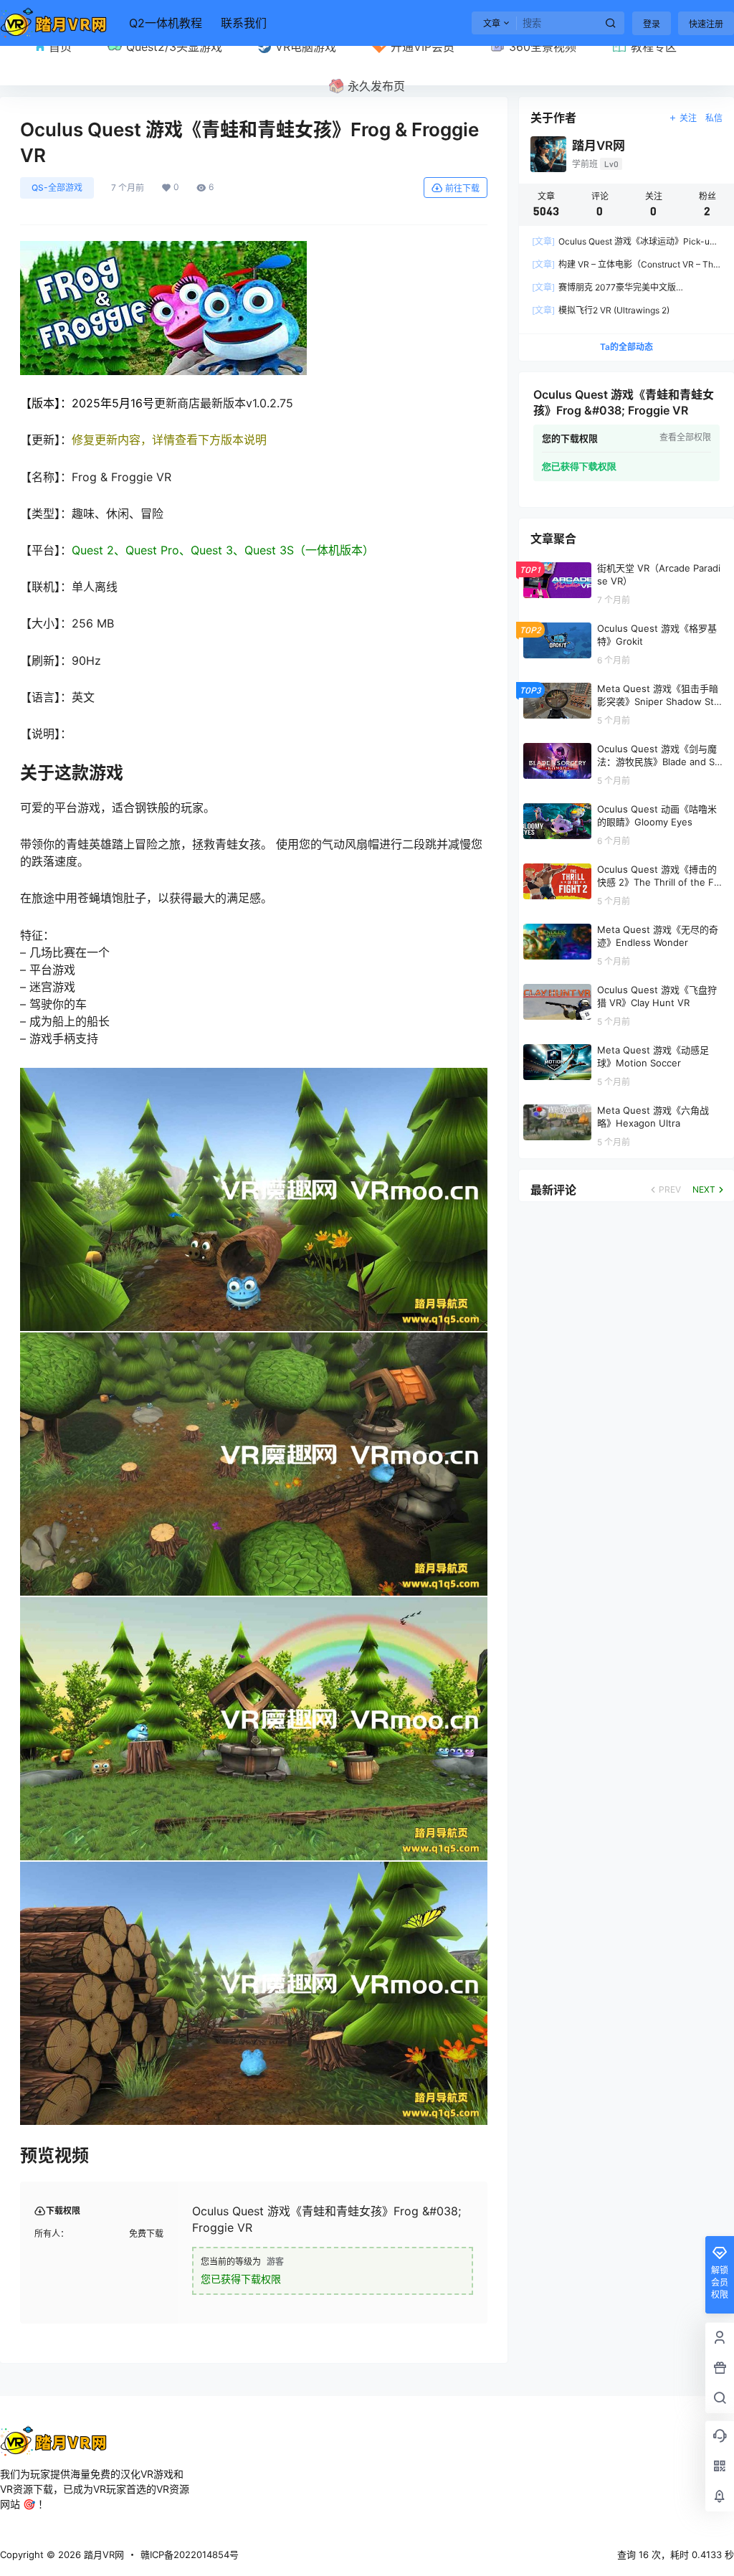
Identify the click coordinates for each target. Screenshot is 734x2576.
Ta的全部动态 (626, 347)
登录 (652, 24)
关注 (688, 118)
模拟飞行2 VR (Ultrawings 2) (601, 310)
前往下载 (462, 188)
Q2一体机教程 (166, 23)
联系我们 (244, 23)
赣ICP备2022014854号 (190, 2554)
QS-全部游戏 (57, 188)
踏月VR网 (103, 2554)
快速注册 (706, 24)
